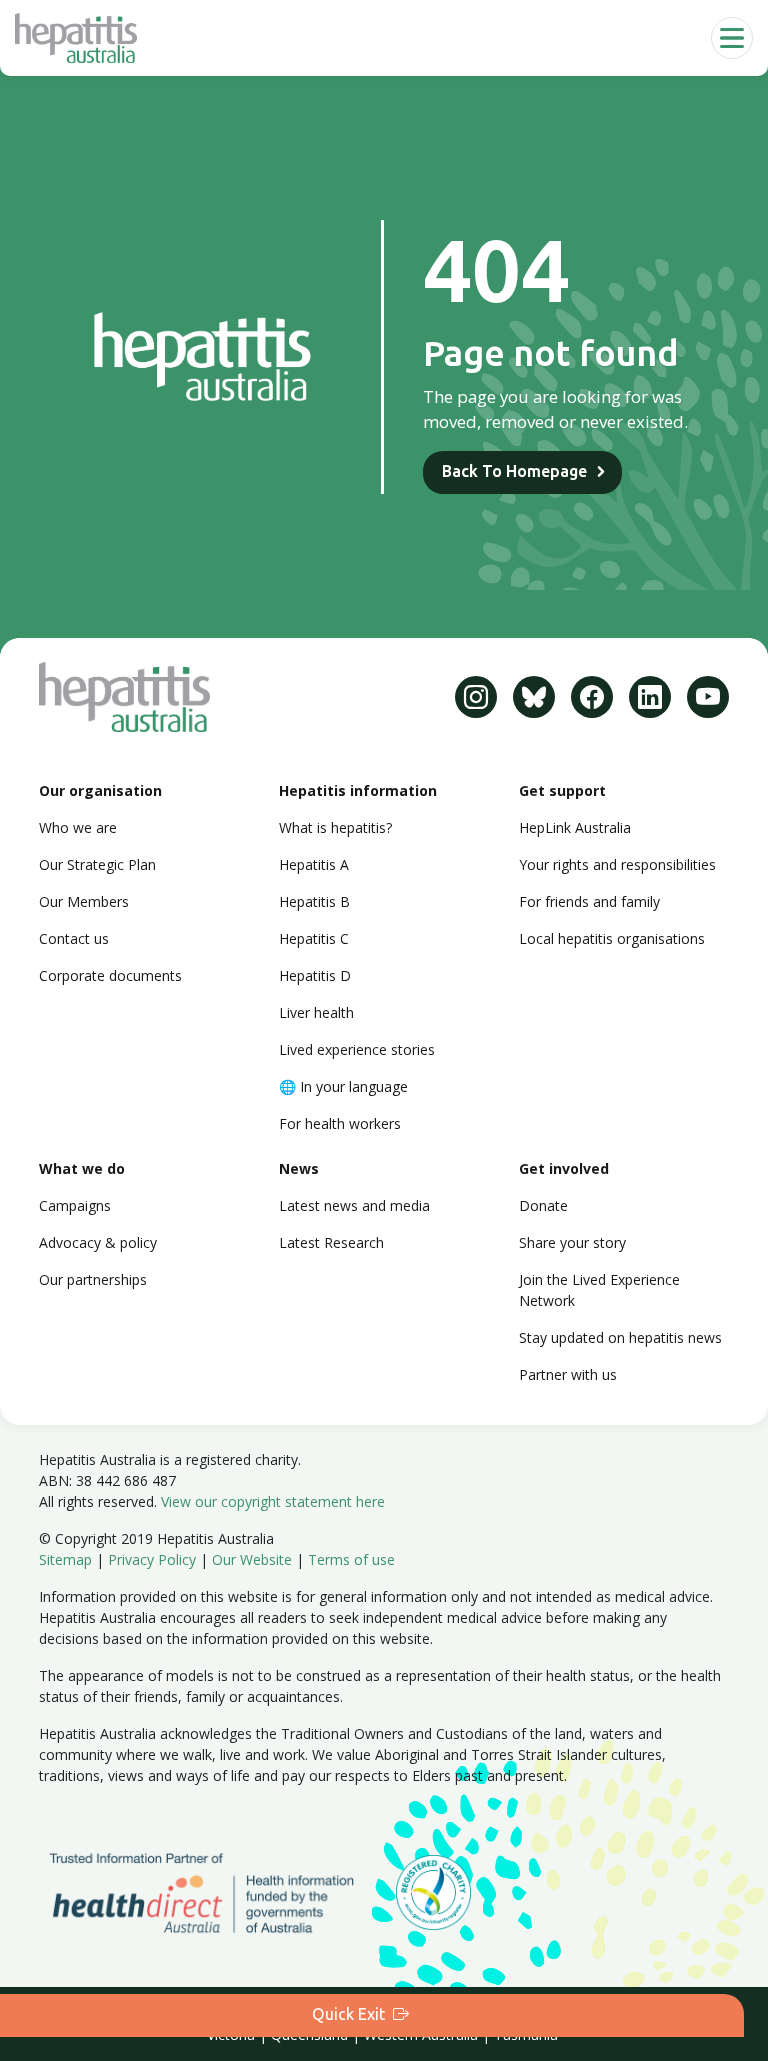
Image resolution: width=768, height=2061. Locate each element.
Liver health (316, 1012)
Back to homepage (514, 471)
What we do (82, 1168)
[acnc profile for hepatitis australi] (433, 1891)
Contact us (74, 938)
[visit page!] (476, 697)
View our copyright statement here (273, 1501)
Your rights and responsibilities (617, 864)
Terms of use (351, 1559)
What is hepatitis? (335, 827)
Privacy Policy (152, 1559)
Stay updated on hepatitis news (620, 1337)
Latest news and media (354, 1205)
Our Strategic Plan (97, 864)
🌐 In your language (343, 1086)
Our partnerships (93, 1279)
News (299, 1168)
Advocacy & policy (98, 1242)
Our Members (84, 901)
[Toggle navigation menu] (732, 38)
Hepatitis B (314, 901)
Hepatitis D (315, 975)
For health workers (340, 1123)
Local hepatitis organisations (612, 938)
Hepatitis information (358, 790)
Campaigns (75, 1205)
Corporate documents (110, 975)
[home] (76, 38)
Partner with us (568, 1374)
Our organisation (100, 790)
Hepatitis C (314, 938)
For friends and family (589, 901)
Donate (543, 1205)
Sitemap (65, 1559)
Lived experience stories (357, 1049)
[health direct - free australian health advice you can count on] (217, 1891)
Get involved (564, 1168)
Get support (562, 790)
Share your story (572, 1242)
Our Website (252, 1559)
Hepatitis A (314, 864)
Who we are (78, 827)
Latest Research (331, 1242)
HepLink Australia (575, 827)
